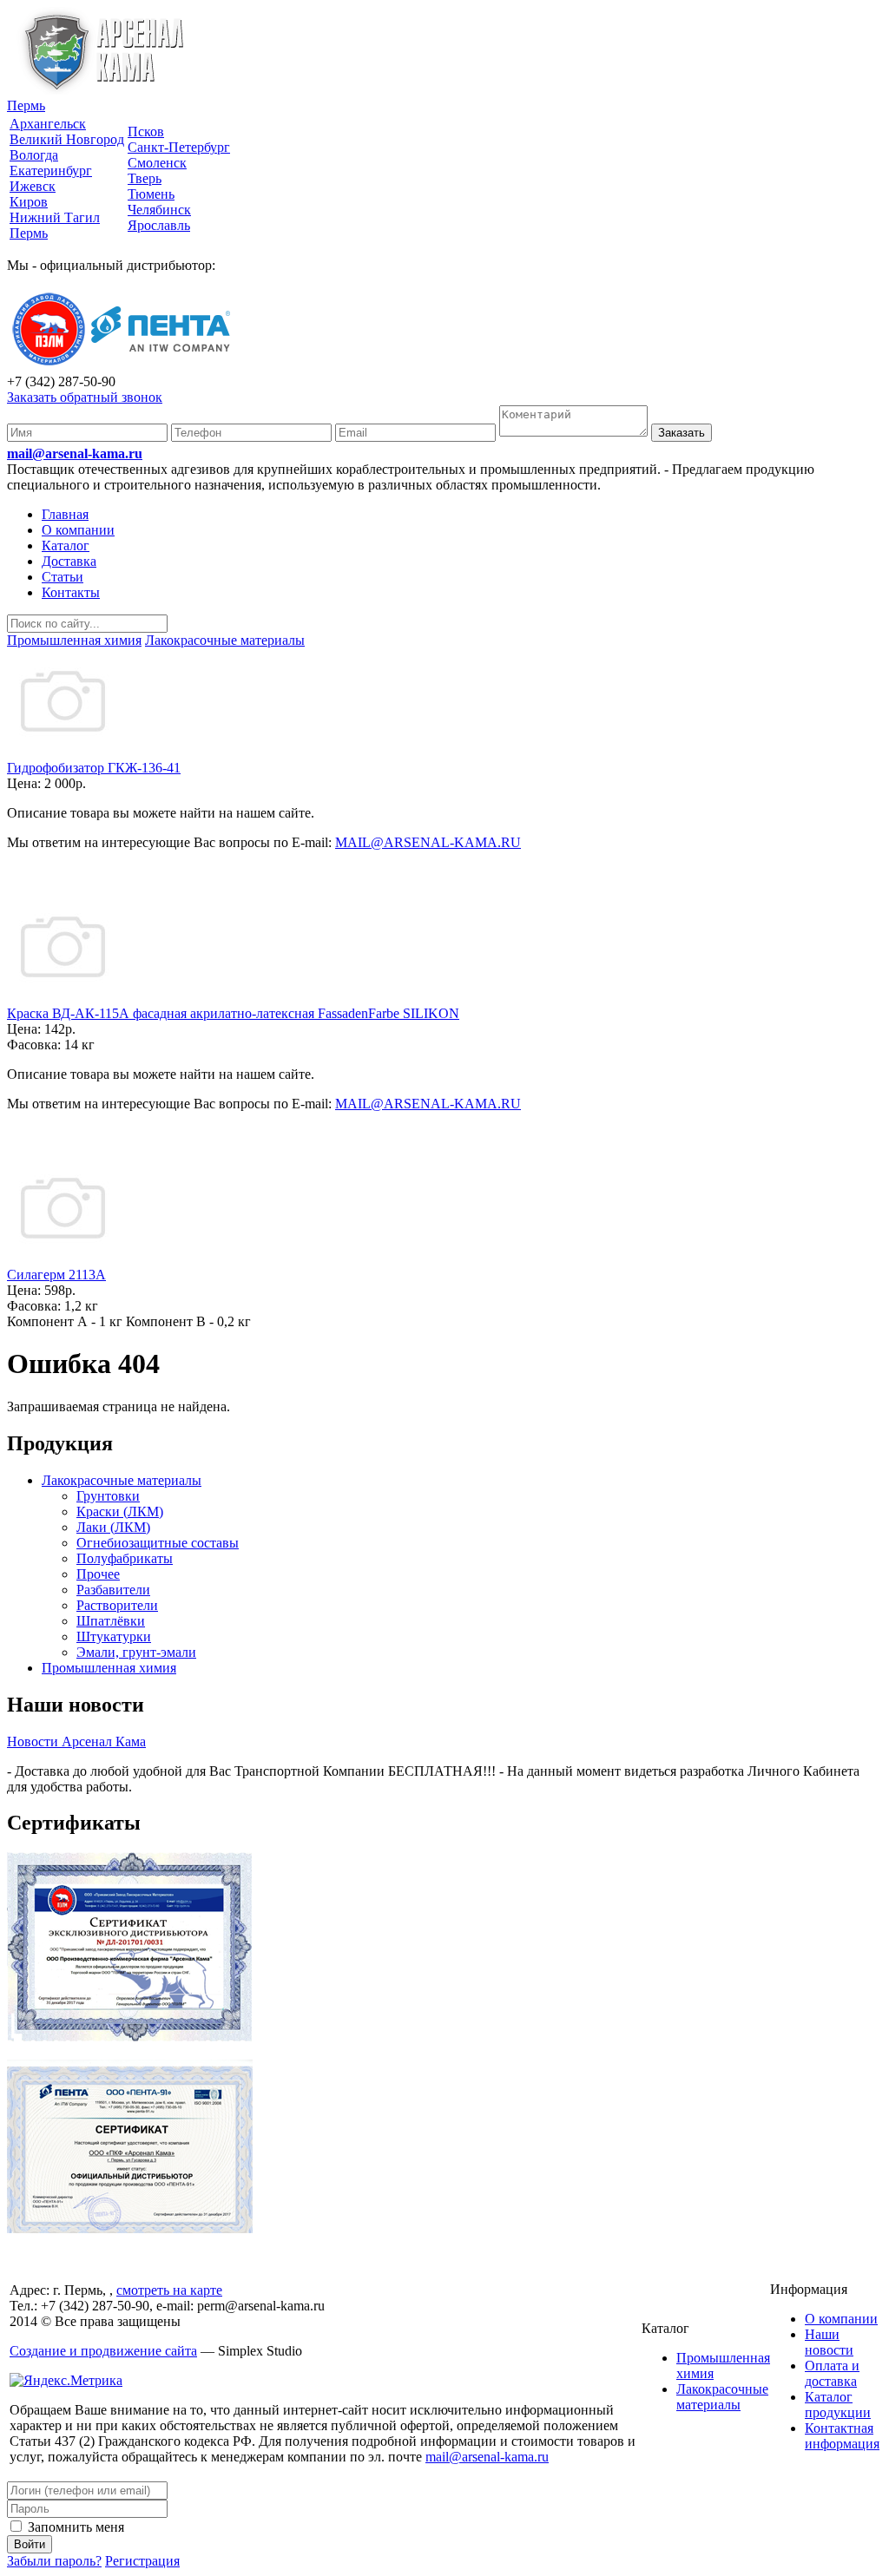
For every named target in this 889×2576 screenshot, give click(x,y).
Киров (29, 202)
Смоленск (157, 163)
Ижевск (33, 186)
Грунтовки (108, 1496)
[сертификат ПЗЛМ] (130, 2037)
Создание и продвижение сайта (103, 2351)
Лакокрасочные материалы (122, 1480)
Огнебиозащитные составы (158, 1543)
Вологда (34, 155)
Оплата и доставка (832, 2373)
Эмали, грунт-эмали (136, 1652)
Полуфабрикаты (125, 1558)
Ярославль (159, 225)
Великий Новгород (67, 139)
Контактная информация (842, 2436)
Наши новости (829, 2342)
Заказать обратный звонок (85, 397)
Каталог (66, 545)
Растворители (117, 1605)
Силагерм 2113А (56, 1275)
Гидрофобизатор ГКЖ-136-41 (94, 768)
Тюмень (151, 194)
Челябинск (159, 210)
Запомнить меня (74, 2527)
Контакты (71, 592)
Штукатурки (114, 1636)
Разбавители (113, 1590)
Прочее (98, 1574)
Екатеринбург (51, 171)
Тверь (145, 178)
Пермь (26, 105)
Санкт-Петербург (179, 147)
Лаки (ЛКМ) (113, 1527)
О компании (78, 530)
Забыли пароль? (54, 2561)
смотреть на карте (169, 2290)
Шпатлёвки (111, 1621)
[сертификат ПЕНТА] (130, 2228)
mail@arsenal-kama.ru (75, 453)
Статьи (63, 577)
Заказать (682, 433)
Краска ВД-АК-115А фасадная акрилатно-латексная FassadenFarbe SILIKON (233, 1013)
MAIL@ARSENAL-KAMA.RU (428, 842)
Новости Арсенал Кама (76, 1741)
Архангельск (48, 124)
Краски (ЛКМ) (120, 1511)
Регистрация (142, 2561)
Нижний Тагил (55, 217)
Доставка (69, 561)
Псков (146, 131)
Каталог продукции (838, 2405)
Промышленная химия (109, 1668)
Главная (65, 514)
